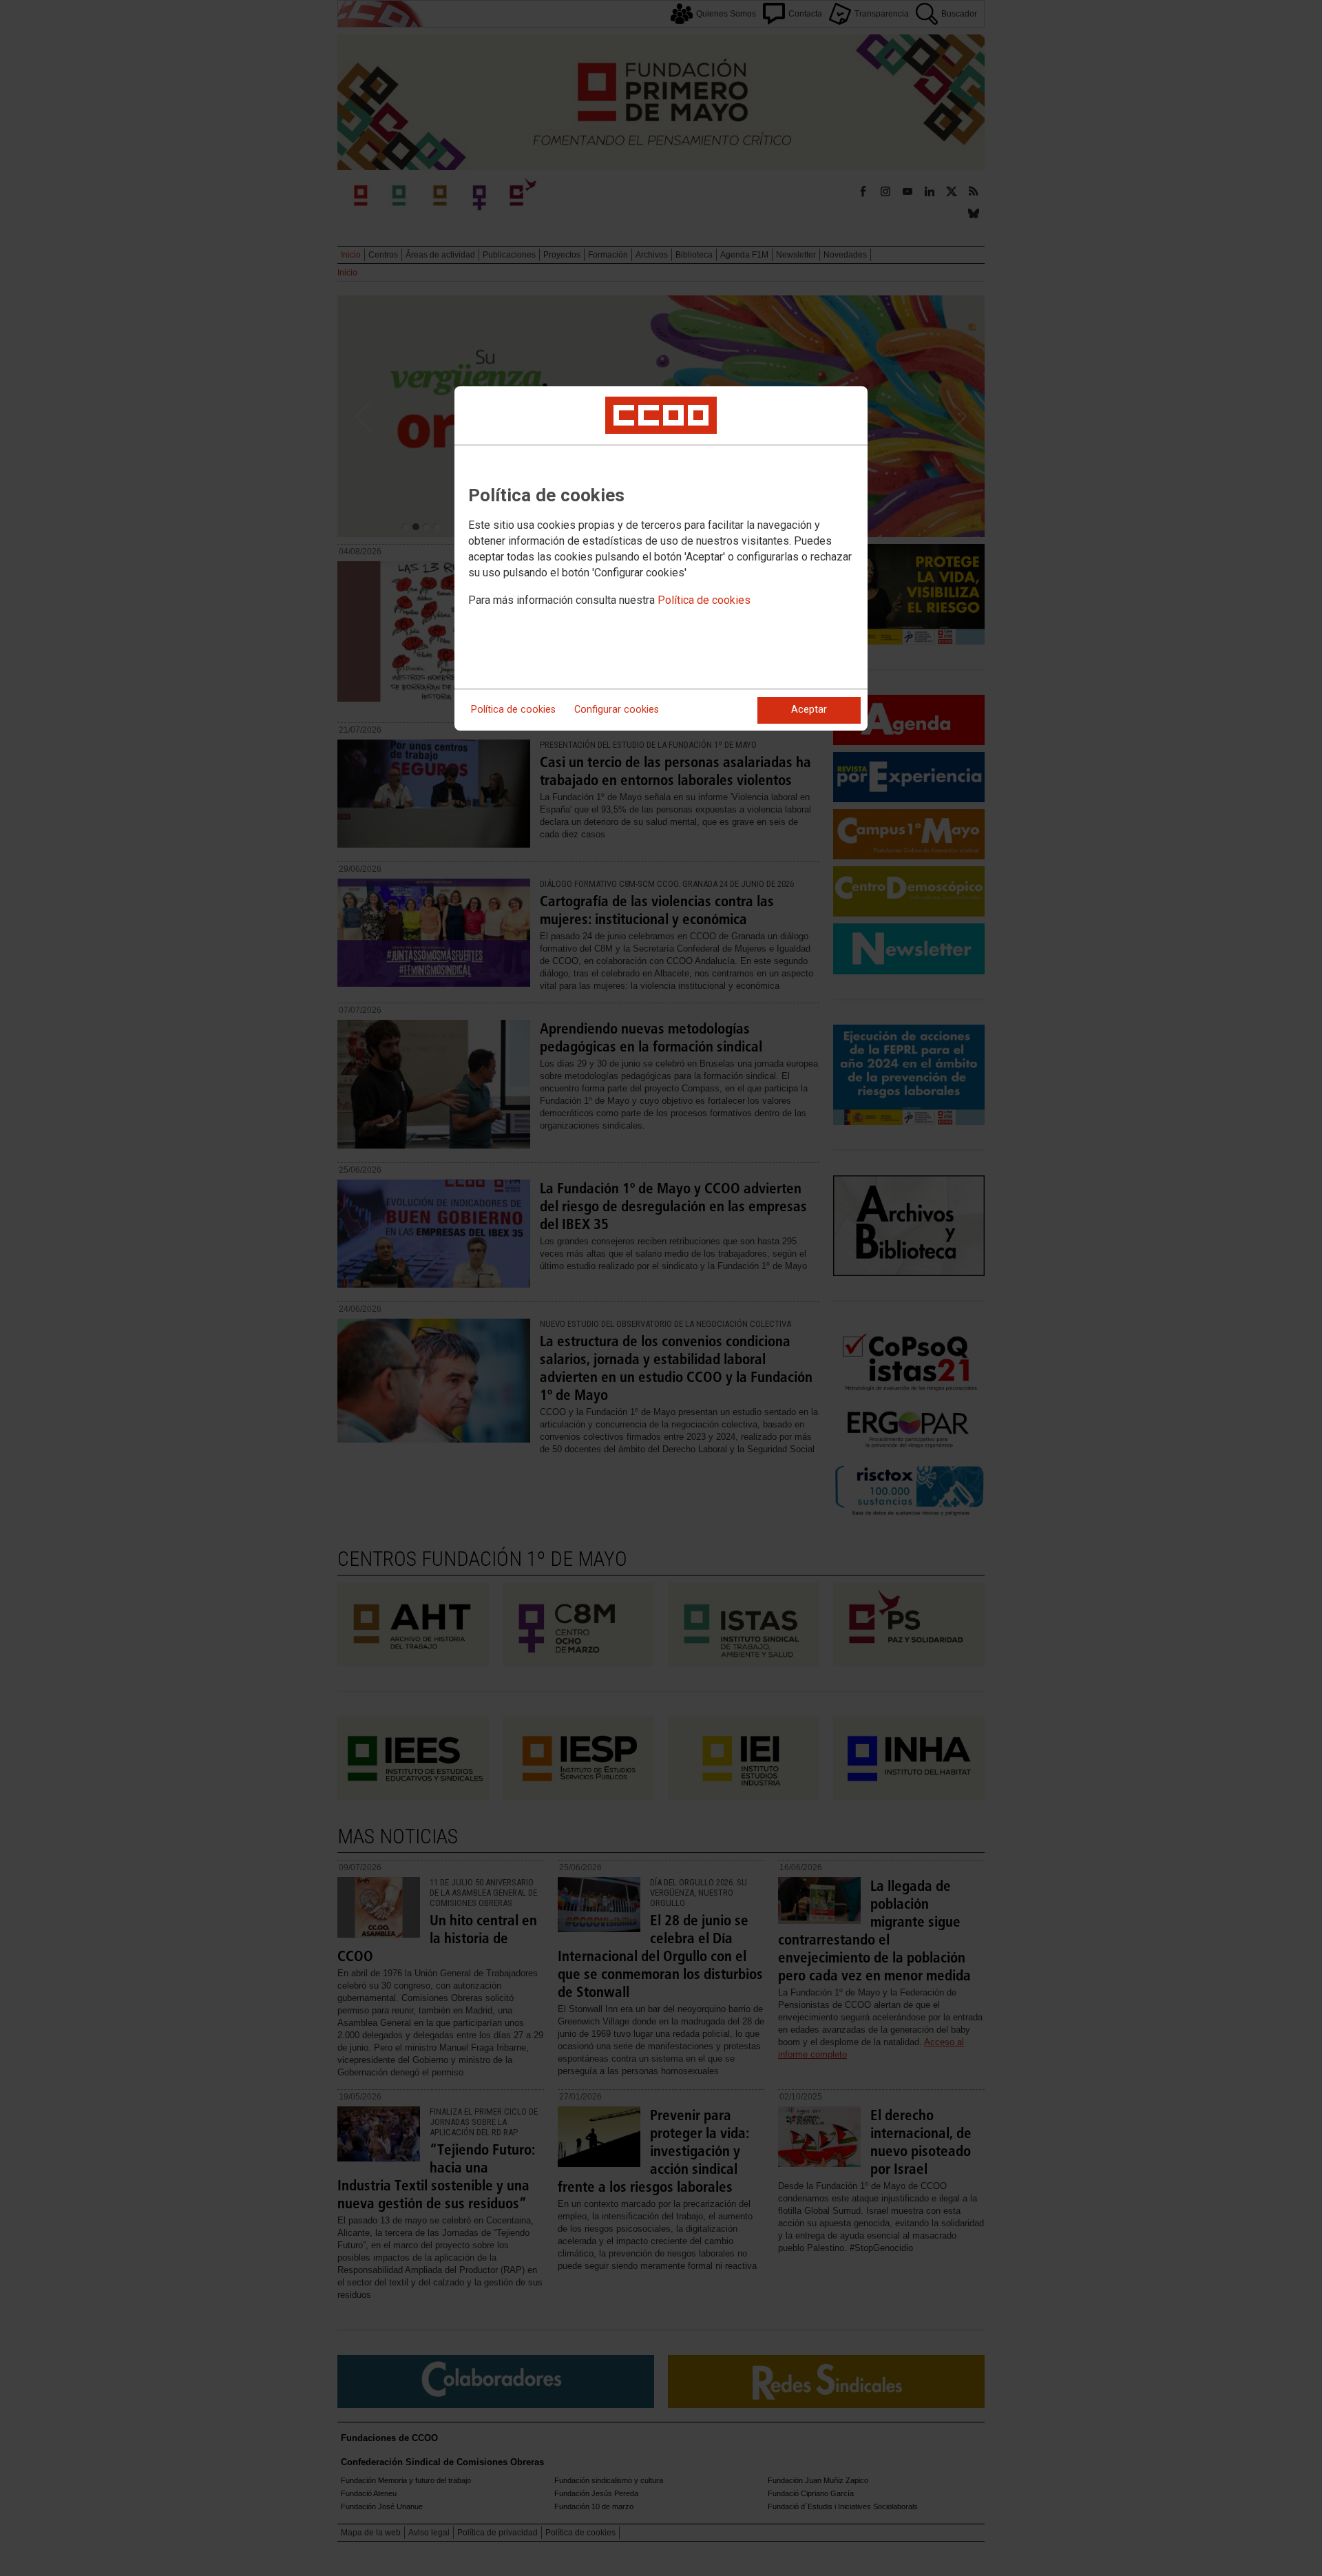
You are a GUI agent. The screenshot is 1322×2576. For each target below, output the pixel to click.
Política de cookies (704, 600)
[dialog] (661, 558)
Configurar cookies (617, 710)
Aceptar (809, 710)
